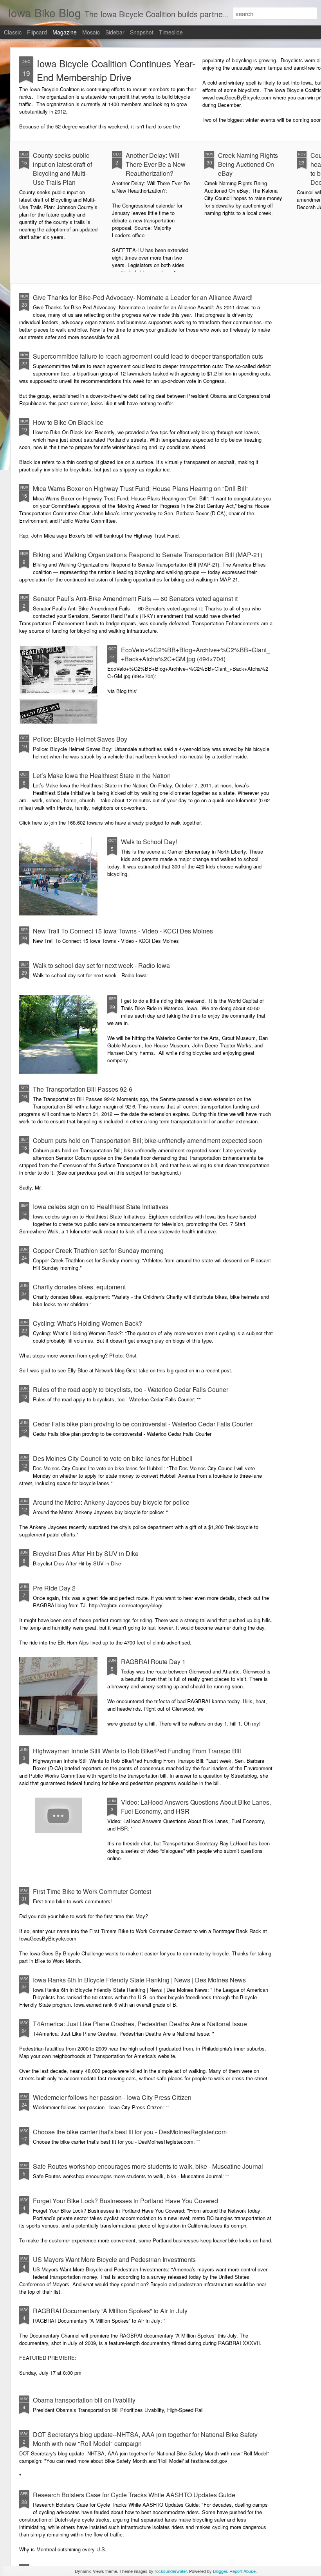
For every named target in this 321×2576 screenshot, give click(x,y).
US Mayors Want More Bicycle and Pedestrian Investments (114, 2259)
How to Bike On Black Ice (68, 422)
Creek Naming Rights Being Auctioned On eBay (248, 164)
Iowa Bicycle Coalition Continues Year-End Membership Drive (116, 70)
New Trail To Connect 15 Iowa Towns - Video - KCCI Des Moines (123, 931)
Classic (13, 32)
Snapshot (142, 32)
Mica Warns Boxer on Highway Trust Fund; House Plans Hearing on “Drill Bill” (141, 488)
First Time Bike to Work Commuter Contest (92, 1891)
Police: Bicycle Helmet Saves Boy (80, 739)
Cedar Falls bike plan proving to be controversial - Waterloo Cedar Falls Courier (143, 1424)
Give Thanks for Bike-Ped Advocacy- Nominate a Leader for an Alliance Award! (143, 297)
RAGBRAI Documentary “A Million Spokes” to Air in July (110, 2311)
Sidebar (115, 32)
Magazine (65, 32)
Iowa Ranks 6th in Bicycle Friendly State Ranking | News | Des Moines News (139, 1980)
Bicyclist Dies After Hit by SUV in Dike (86, 1553)
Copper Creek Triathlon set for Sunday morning (98, 1250)
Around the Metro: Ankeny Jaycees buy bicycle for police (111, 1502)
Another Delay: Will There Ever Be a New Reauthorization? (156, 164)
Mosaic (91, 32)
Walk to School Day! (149, 842)
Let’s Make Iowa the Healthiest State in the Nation (102, 775)
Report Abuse (243, 2571)
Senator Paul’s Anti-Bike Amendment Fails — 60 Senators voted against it (135, 598)
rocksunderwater (171, 2571)
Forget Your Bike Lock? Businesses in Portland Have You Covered (125, 2201)
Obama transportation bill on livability (84, 2400)
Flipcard (37, 32)
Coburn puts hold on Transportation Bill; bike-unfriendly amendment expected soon (148, 1140)
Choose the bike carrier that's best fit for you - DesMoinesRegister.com (130, 2132)
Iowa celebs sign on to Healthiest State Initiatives (101, 1207)
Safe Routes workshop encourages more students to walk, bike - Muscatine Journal (148, 2166)
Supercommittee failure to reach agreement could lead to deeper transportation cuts (148, 356)
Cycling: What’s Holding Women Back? (87, 1323)
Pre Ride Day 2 (54, 1588)
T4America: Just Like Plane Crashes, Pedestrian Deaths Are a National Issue (140, 2024)
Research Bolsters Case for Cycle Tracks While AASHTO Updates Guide (134, 2495)
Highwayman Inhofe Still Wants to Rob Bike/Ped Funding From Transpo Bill (137, 1751)
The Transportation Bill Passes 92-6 (83, 1089)
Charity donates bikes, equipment (79, 1287)
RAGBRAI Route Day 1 (153, 1662)
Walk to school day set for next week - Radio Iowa (101, 965)
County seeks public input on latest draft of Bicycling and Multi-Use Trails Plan (62, 169)
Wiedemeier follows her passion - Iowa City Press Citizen (112, 2097)
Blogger (220, 2571)
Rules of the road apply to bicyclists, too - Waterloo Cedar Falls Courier (131, 1389)
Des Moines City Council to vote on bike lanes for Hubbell (113, 1458)
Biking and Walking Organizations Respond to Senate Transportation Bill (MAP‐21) (148, 555)
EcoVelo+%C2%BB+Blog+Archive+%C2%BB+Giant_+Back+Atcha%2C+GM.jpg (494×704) (196, 654)
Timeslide (171, 32)
